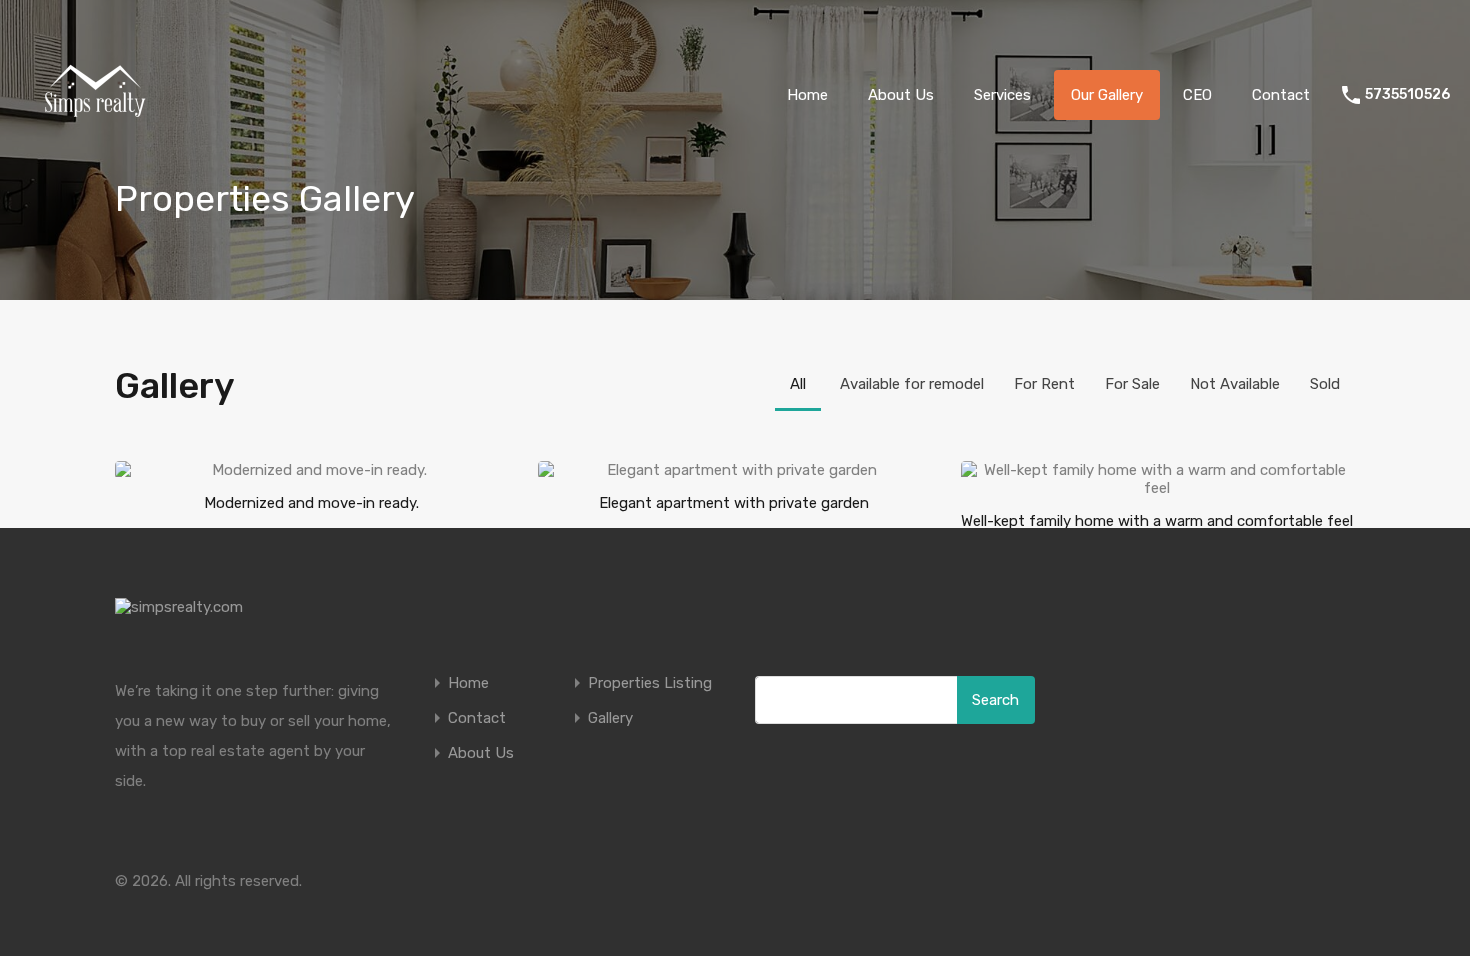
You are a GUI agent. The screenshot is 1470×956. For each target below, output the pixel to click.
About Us (901, 95)
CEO (1197, 95)
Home (807, 95)
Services (1002, 95)
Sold (1325, 384)
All (798, 384)
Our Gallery (1107, 95)
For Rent (1044, 384)
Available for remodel (912, 384)
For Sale (1132, 384)
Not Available (1235, 384)
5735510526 (1407, 95)
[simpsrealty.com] (95, 161)
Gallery (610, 718)
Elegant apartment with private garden (734, 503)
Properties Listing (650, 683)
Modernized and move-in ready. (311, 503)
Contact (1281, 95)
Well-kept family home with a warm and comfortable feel (1157, 521)
